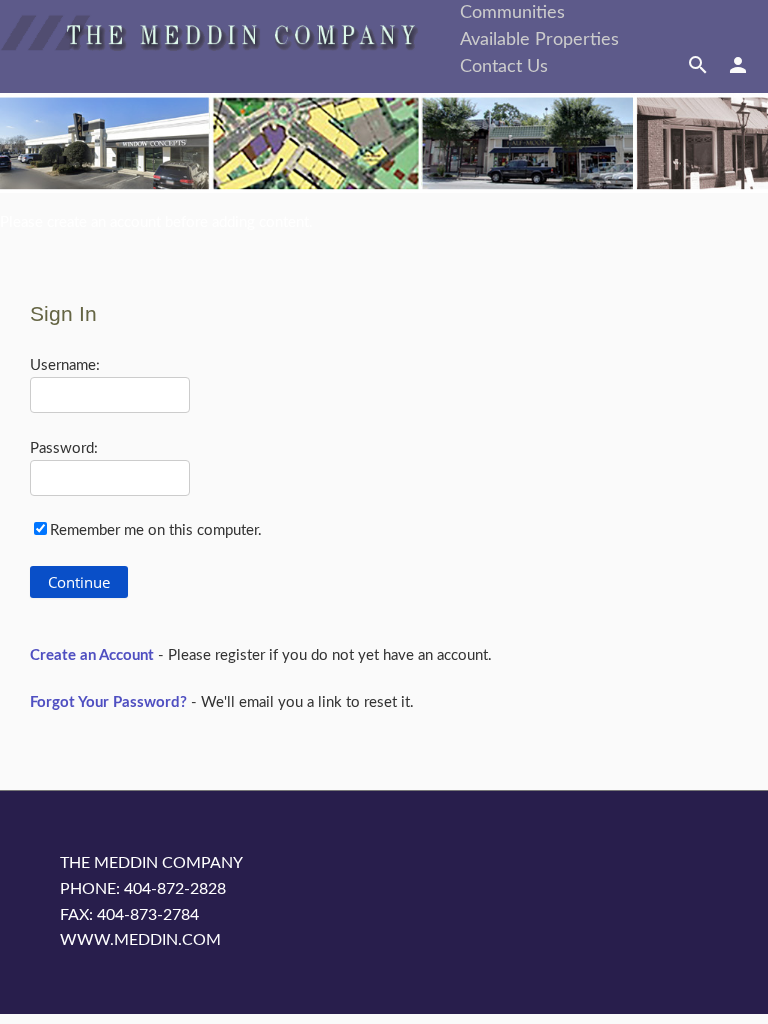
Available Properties (539, 40)
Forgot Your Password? (108, 702)
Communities (512, 13)
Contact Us (504, 67)
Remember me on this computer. (156, 530)
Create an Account (92, 655)
